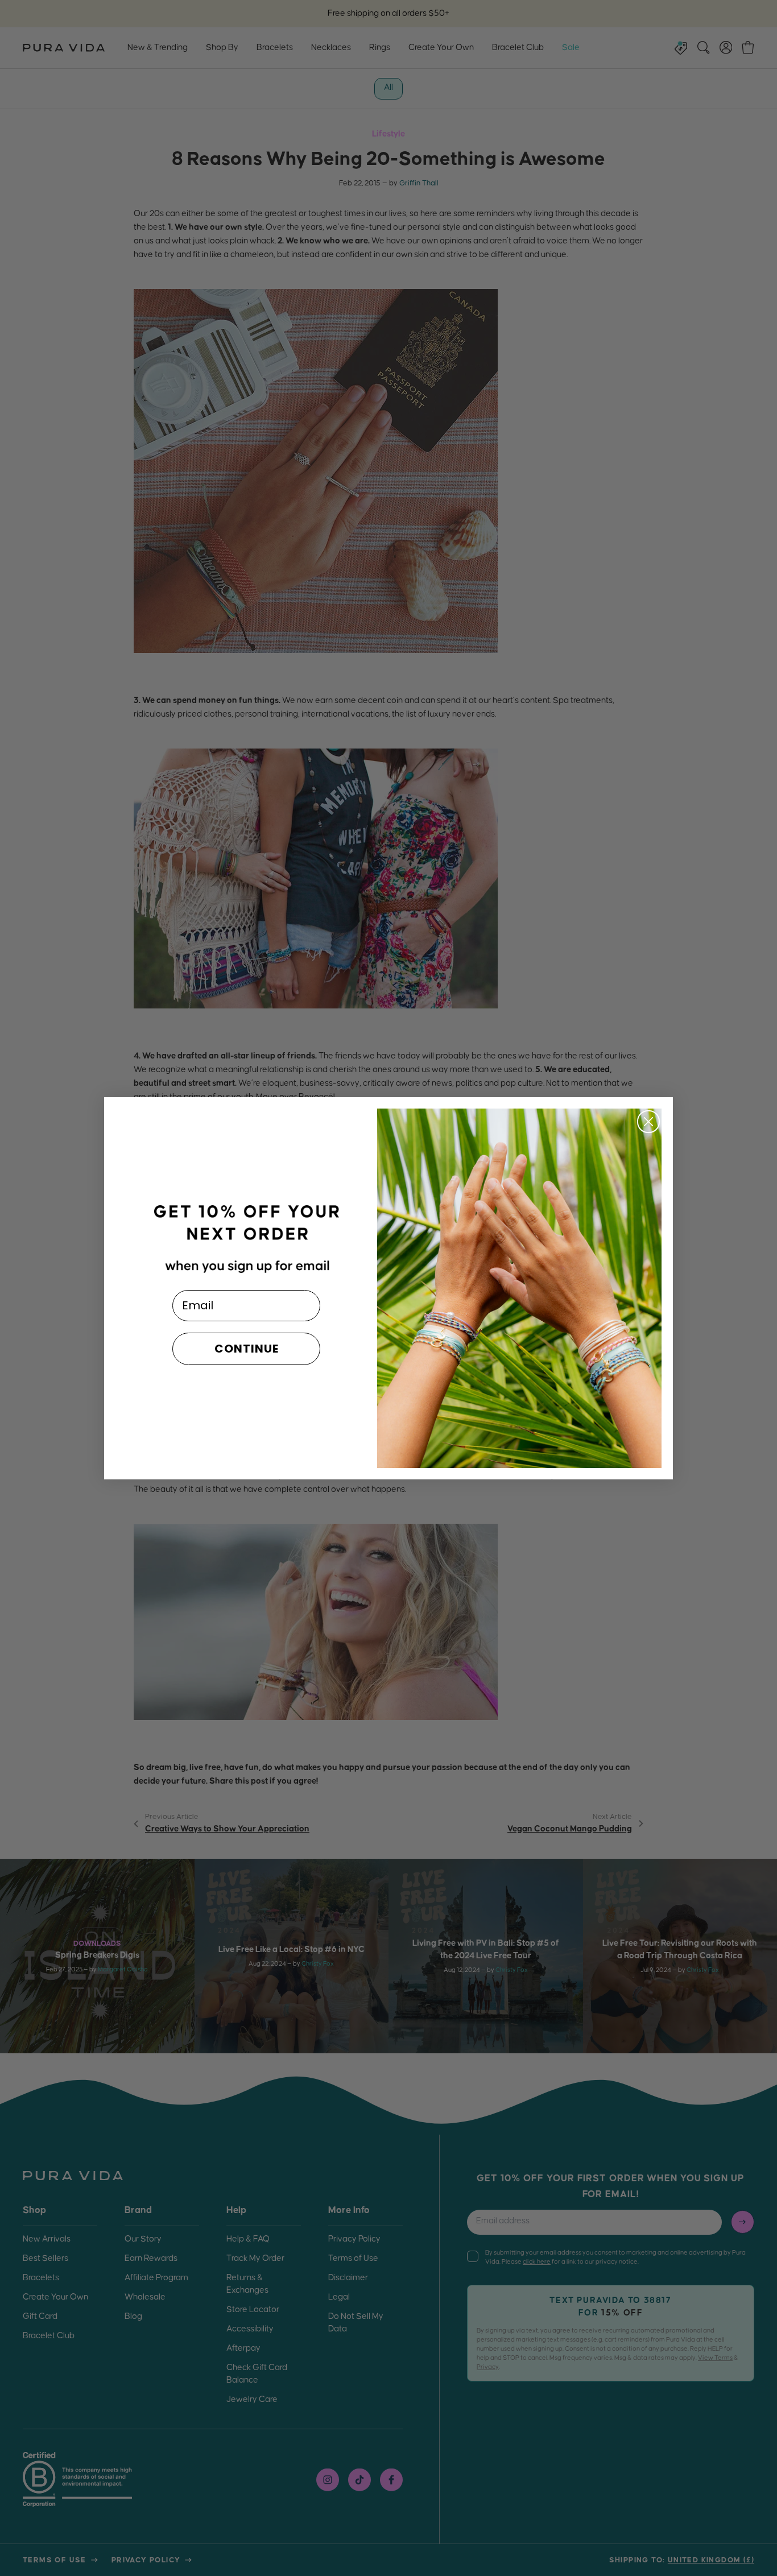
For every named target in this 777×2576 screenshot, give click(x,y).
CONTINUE (247, 1349)
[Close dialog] (648, 1122)
